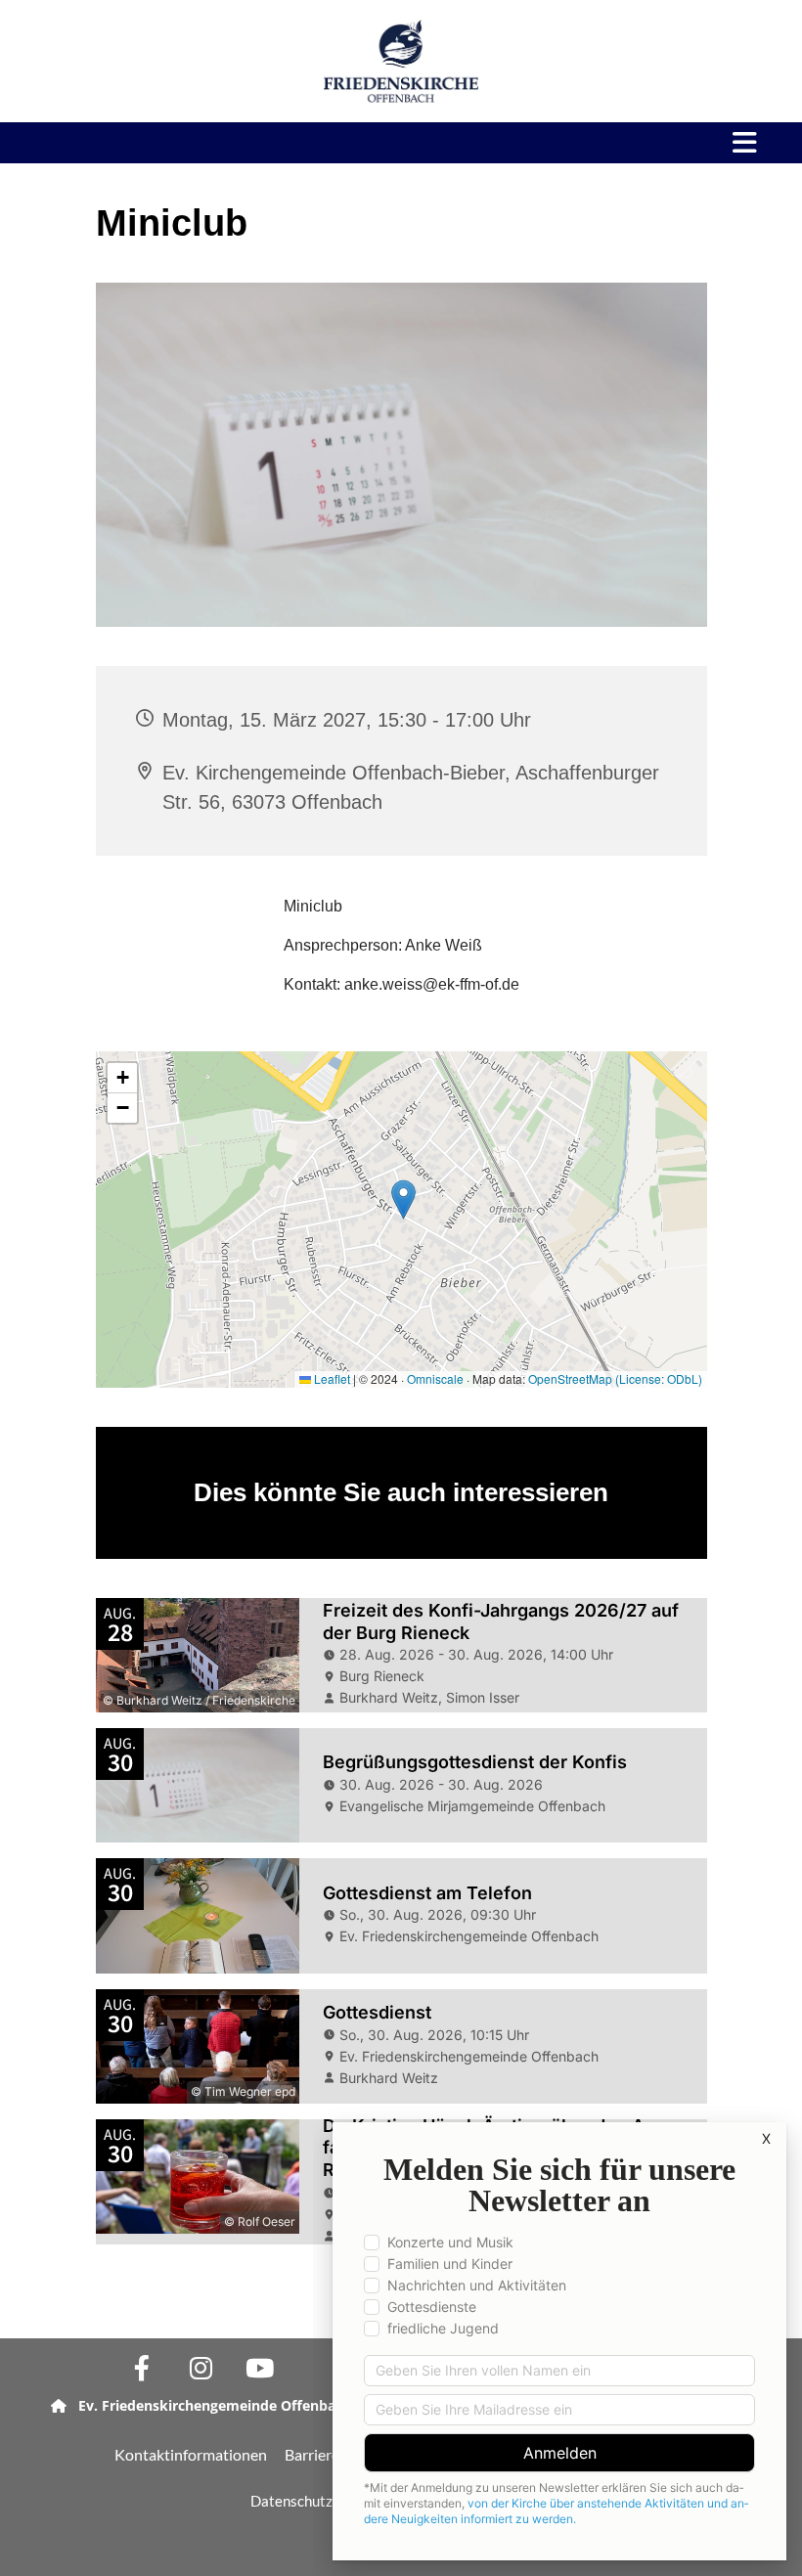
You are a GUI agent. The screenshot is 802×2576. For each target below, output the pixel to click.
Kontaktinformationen (191, 2454)
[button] (587, 143)
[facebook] (142, 2368)
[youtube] (259, 2368)
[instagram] (200, 2368)
